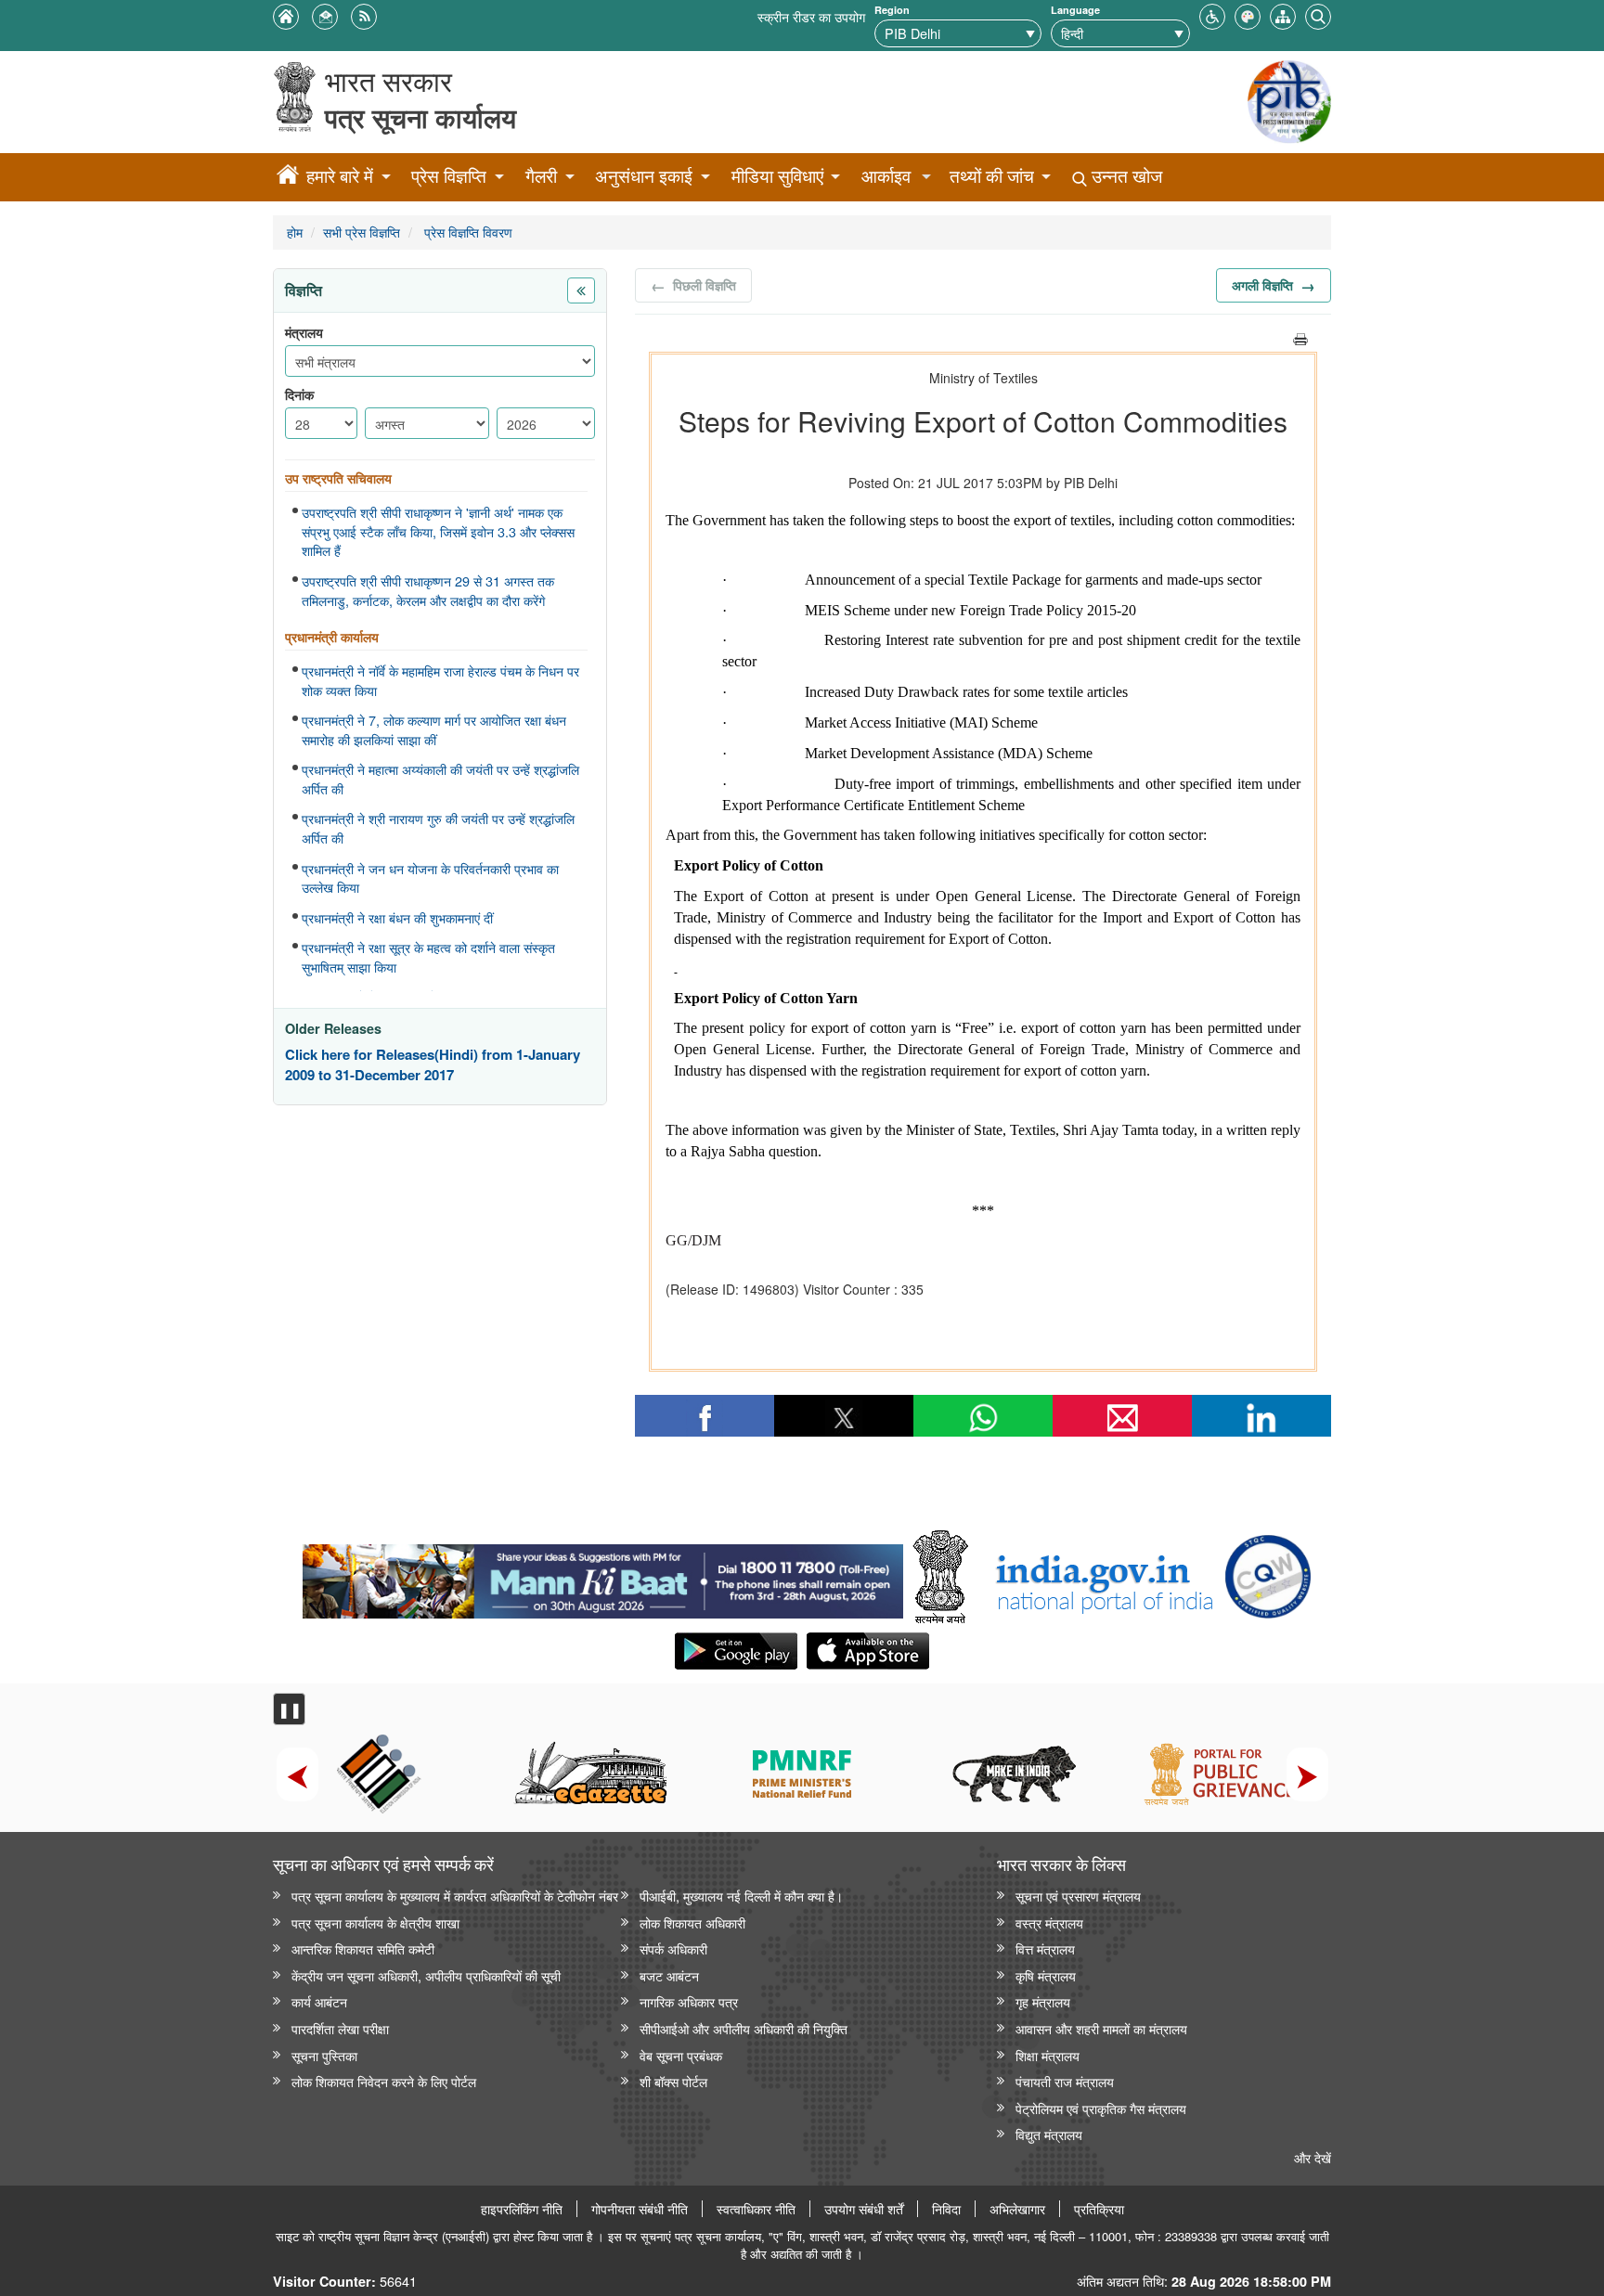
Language (1075, 10)
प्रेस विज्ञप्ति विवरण (466, 232)
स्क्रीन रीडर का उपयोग (811, 16)
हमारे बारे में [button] (340, 176)
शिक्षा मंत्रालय (1048, 2055)
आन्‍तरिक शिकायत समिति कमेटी (363, 1948)
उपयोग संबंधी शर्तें (864, 2209)
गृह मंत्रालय (1043, 2001)
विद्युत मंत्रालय (1049, 2134)
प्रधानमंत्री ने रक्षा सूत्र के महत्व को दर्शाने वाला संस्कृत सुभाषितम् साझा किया (428, 957)
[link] (603, 1577)
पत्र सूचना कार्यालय (420, 117)
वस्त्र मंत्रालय (1049, 1922)
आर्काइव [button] (886, 176)
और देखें (1313, 2157)
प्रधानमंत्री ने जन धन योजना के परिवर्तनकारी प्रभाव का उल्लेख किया (430, 878)
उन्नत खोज (1125, 176)
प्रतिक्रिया (1099, 2209)
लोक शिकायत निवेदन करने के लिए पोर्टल (384, 2081)
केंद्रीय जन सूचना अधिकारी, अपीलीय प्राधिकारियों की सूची (426, 1975)
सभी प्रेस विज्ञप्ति (362, 232)
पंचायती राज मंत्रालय (1065, 2081)
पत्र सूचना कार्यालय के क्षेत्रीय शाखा (375, 1922)
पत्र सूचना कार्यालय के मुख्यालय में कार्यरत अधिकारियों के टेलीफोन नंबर (455, 1896)
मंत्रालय (304, 333)
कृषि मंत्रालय (1046, 1975)
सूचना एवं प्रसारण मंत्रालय (1078, 1896)
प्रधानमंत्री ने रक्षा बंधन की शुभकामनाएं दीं (397, 918)
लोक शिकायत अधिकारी (692, 1922)
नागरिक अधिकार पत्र (689, 2001)
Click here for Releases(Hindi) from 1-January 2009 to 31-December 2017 (433, 1065)
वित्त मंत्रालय (1045, 1948)
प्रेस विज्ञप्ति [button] (449, 176)
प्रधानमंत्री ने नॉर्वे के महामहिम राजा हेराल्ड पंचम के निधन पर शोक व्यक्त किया (440, 681)
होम (295, 232)
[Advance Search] (1318, 14)
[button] (1212, 14)
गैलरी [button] (541, 176)
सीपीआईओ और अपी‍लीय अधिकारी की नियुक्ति (744, 2028)
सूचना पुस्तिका (324, 2055)
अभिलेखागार (1017, 2209)
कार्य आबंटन (319, 2001)
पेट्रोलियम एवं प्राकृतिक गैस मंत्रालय (1101, 2108)
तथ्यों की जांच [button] (992, 176)
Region (892, 10)
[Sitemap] (1283, 14)
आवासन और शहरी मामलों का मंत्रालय (1101, 2028)
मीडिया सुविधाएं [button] (777, 176)
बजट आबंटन (669, 1975)
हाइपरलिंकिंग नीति (522, 2209)
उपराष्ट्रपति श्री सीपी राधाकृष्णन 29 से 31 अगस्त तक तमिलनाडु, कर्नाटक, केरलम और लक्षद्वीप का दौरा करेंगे (428, 591)
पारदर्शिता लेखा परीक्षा (340, 2028)
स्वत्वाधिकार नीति (756, 2209)
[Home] (288, 177)
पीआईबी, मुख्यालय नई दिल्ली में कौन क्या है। (741, 1896)
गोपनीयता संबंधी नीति (640, 2209)
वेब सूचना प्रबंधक (681, 2055)
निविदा (946, 2209)
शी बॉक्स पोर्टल (673, 2081)
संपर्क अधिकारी (673, 1948)
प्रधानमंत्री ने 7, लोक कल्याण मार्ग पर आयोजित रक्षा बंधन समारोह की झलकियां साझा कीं (434, 730)
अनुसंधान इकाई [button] (644, 176)
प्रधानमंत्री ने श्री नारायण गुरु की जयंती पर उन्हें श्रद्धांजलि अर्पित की (438, 828)
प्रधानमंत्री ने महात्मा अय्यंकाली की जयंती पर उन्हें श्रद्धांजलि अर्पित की (440, 779)
